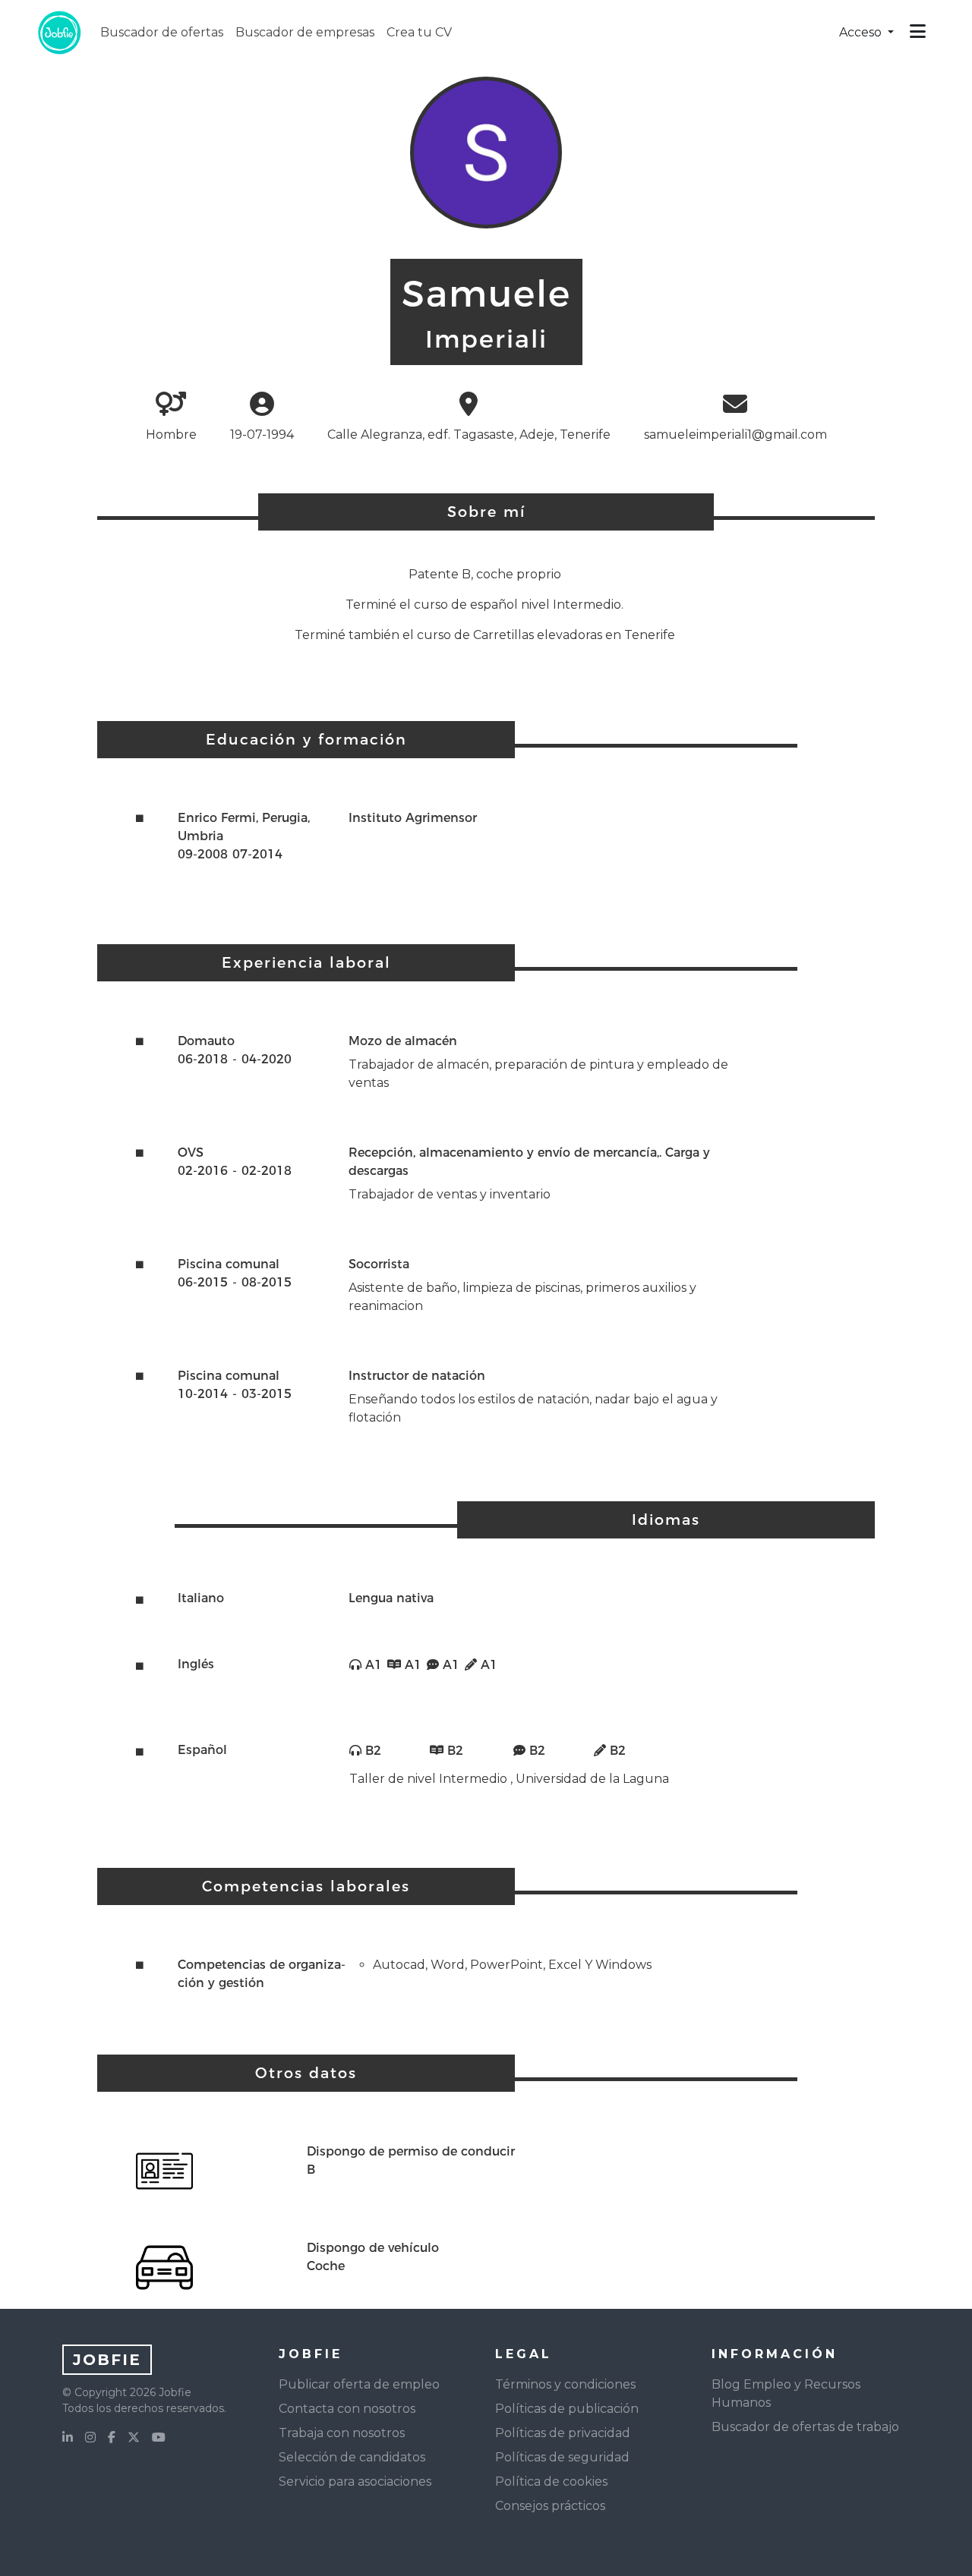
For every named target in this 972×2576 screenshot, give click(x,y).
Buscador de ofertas (162, 32)
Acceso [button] (862, 32)
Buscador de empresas (305, 32)
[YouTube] (159, 2438)
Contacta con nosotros (347, 2409)
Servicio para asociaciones (355, 2482)
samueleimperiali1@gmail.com (735, 435)
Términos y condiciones (565, 2384)
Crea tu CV (419, 32)
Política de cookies (551, 2482)
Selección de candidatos (352, 2457)
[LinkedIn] (68, 2438)
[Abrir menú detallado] (918, 33)
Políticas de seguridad (562, 2457)
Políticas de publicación (567, 2409)
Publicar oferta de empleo (359, 2384)
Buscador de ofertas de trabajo (805, 2427)
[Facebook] (112, 2438)
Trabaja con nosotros (342, 2433)
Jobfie (107, 2360)
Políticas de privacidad (563, 2433)
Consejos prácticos (550, 2506)
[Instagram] (90, 2438)
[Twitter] (134, 2438)
